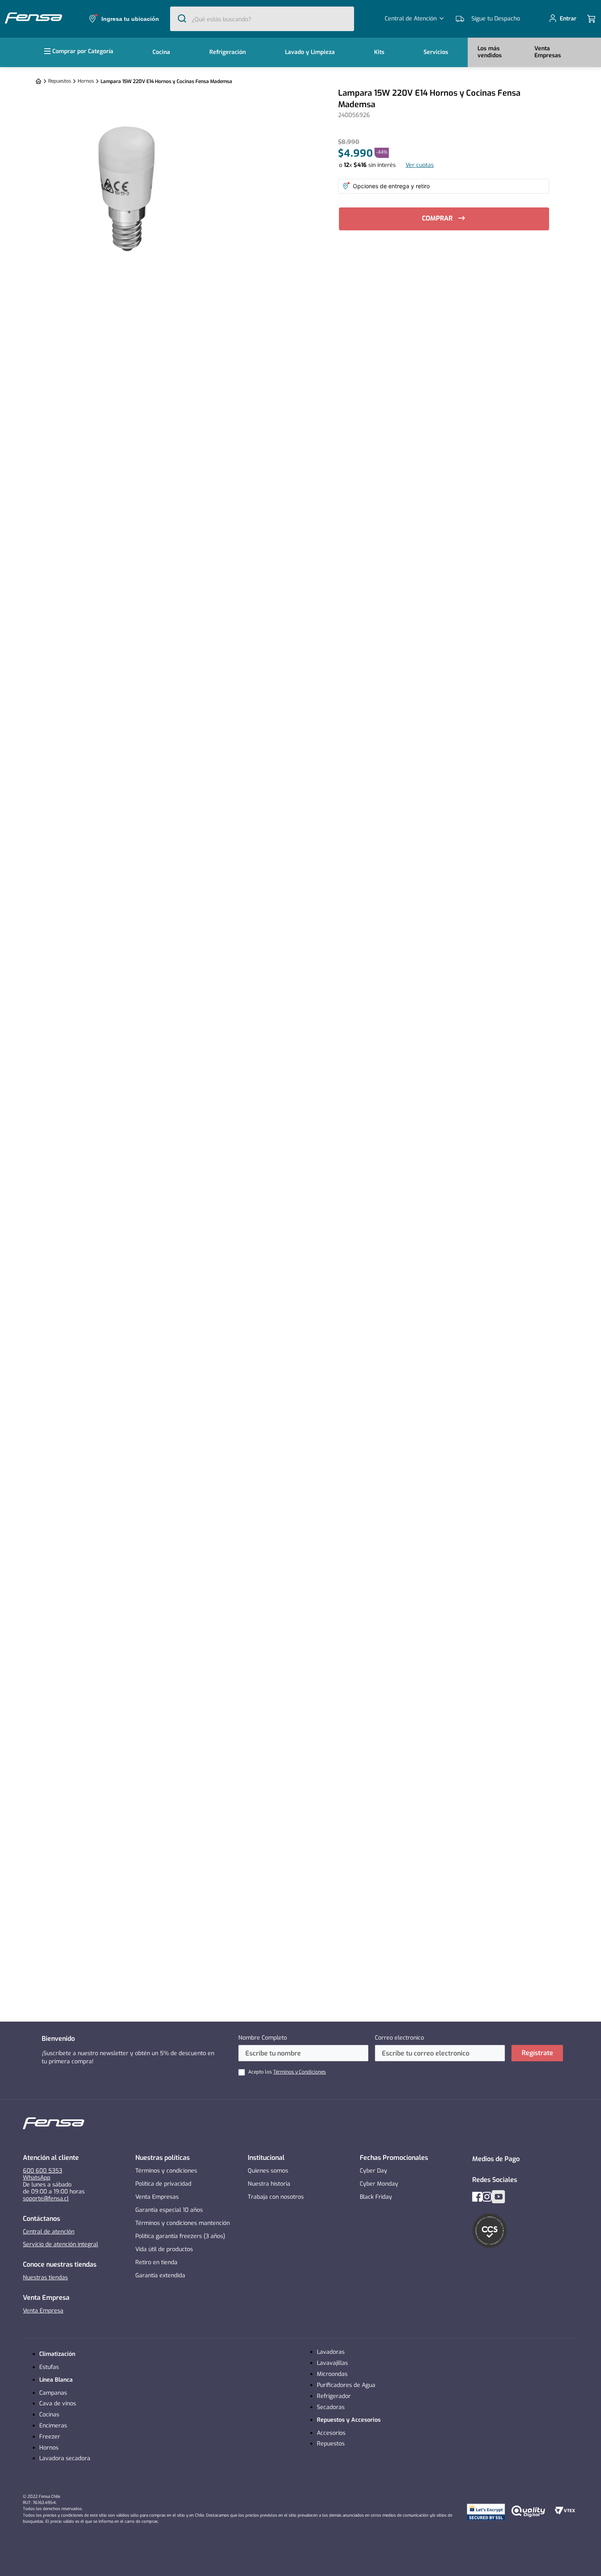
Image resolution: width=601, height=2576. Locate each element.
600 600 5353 (43, 2171)
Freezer (50, 2437)
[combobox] (262, 19)
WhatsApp (37, 2178)
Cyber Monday (379, 2184)
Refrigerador (334, 2396)
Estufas (49, 2367)
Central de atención (49, 2232)
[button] (123, 19)
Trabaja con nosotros (276, 2197)
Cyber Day (373, 2171)
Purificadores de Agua (346, 2385)
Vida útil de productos (164, 2249)
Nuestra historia (269, 2184)
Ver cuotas (420, 165)
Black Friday (376, 2197)
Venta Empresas (157, 2197)
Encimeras (53, 2426)
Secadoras (331, 2407)
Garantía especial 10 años (169, 2210)
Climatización (57, 2354)
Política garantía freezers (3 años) (180, 2236)
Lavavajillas (332, 2363)
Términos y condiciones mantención (183, 2223)
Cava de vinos (58, 2404)
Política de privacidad (163, 2184)
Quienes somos (268, 2171)
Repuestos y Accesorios (349, 2420)
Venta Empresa (43, 2311)
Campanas (53, 2393)
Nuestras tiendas (45, 2278)
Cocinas (49, 2415)
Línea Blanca (56, 2380)
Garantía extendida (160, 2275)
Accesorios (331, 2433)
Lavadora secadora (65, 2458)
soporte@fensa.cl (46, 2199)
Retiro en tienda (156, 2262)
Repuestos (60, 81)
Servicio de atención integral (61, 2244)
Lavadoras (331, 2352)
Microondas (332, 2374)
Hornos (86, 81)
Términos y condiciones (166, 2171)
